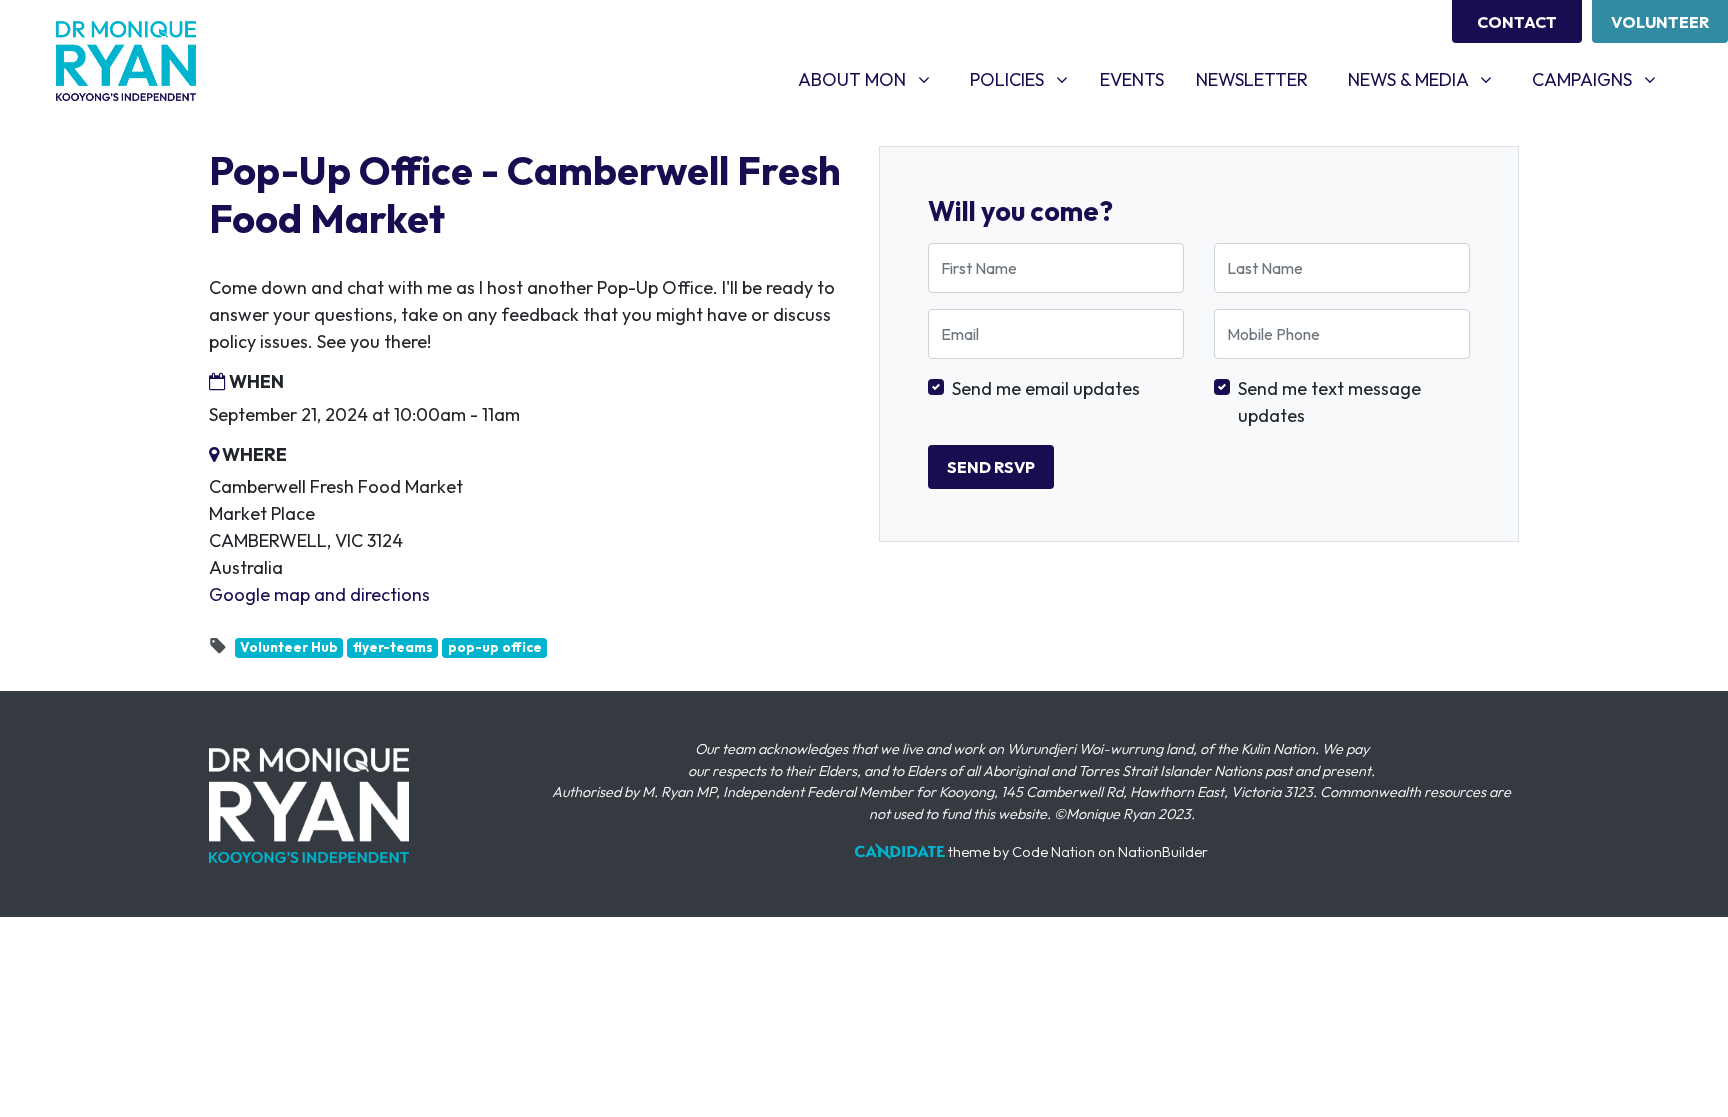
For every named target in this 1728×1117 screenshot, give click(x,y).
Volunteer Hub (289, 647)
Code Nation (1053, 852)
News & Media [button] (1427, 79)
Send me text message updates (1329, 402)
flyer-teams (393, 647)
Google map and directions (319, 594)
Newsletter (1252, 79)
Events (1140, 79)
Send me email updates (1046, 388)
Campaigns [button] (1601, 79)
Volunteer (1660, 22)
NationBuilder (1163, 852)
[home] (126, 61)
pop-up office (495, 647)
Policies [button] (1026, 79)
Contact (1517, 22)
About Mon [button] (871, 79)
